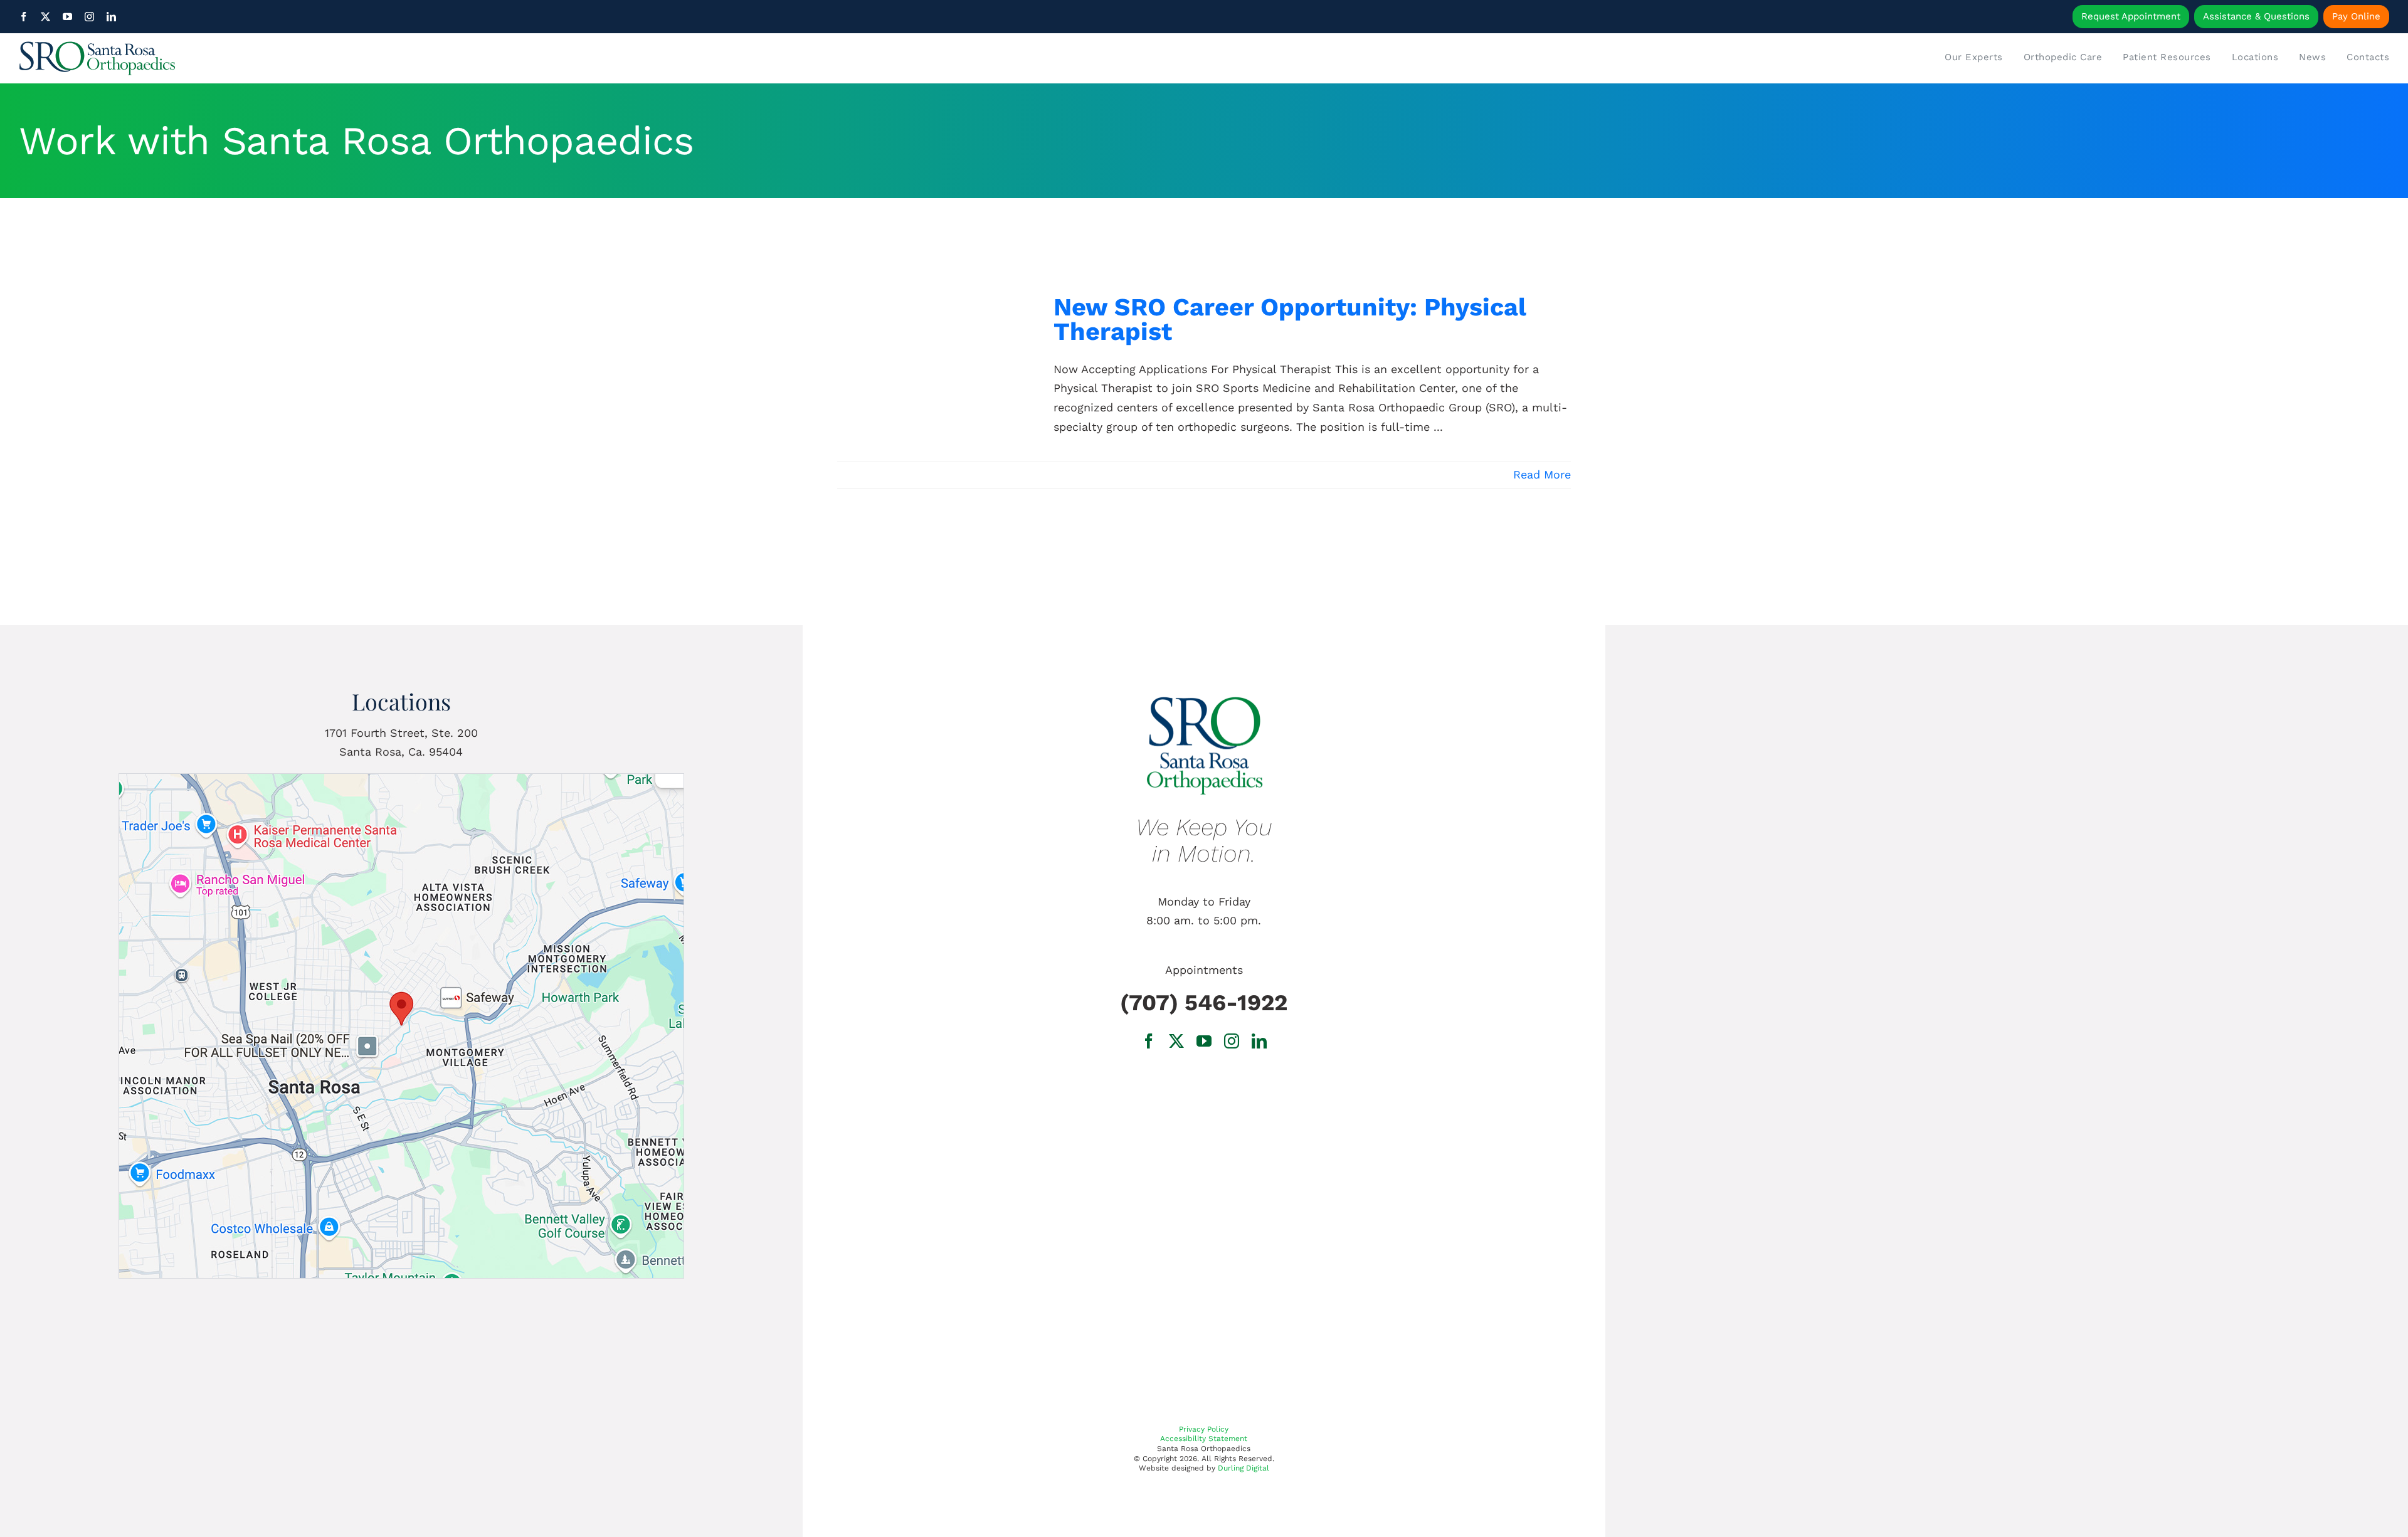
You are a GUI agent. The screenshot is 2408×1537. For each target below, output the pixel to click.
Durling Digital (1244, 1468)
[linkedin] (111, 17)
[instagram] (89, 17)
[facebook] (24, 17)
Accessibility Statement (1204, 1439)
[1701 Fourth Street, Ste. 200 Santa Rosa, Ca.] (401, 779)
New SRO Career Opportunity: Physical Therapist (1290, 320)
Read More (1542, 474)
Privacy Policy (1204, 1429)
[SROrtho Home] (315, 58)
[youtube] (67, 17)
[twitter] (45, 17)
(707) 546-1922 (1204, 1003)
